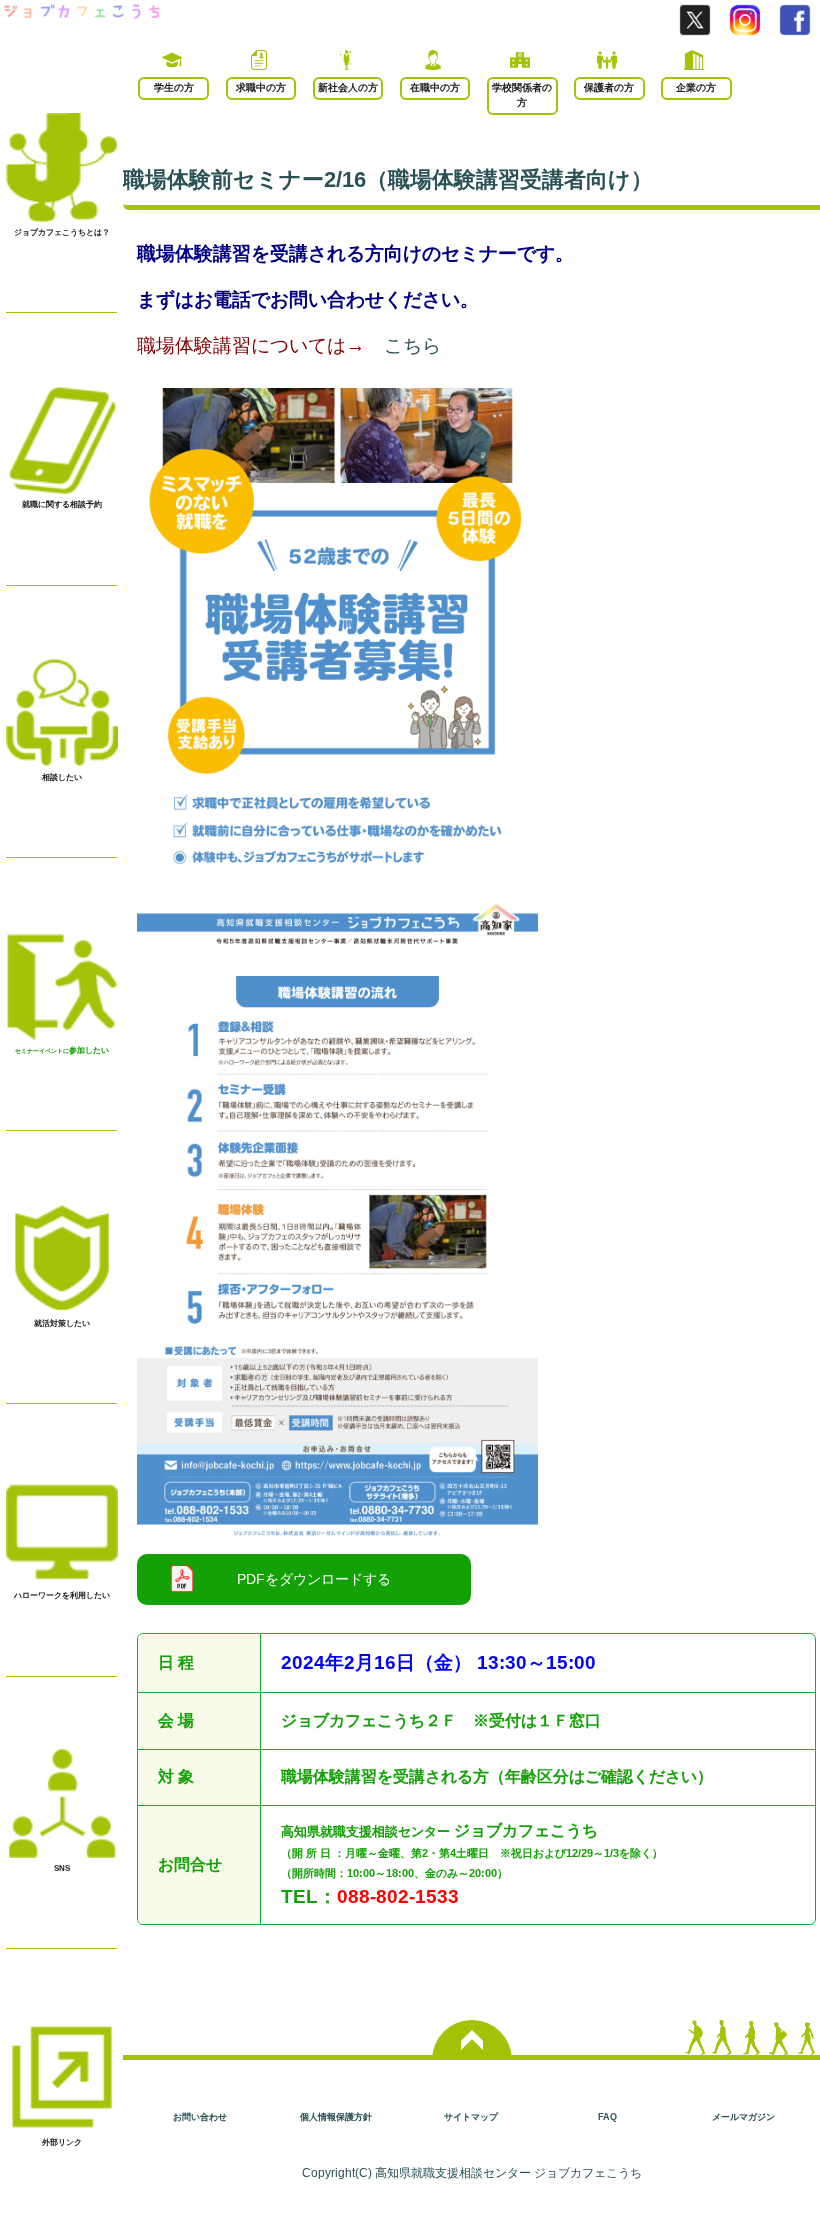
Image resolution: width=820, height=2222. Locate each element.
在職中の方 (435, 87)
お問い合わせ (200, 2116)
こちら (412, 345)
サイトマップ (471, 2116)
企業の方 (696, 87)
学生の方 (174, 87)
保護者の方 (609, 87)
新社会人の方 (348, 87)
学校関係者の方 (522, 95)
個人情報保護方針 (336, 2116)
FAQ (607, 2116)
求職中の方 (261, 87)
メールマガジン (743, 2116)
